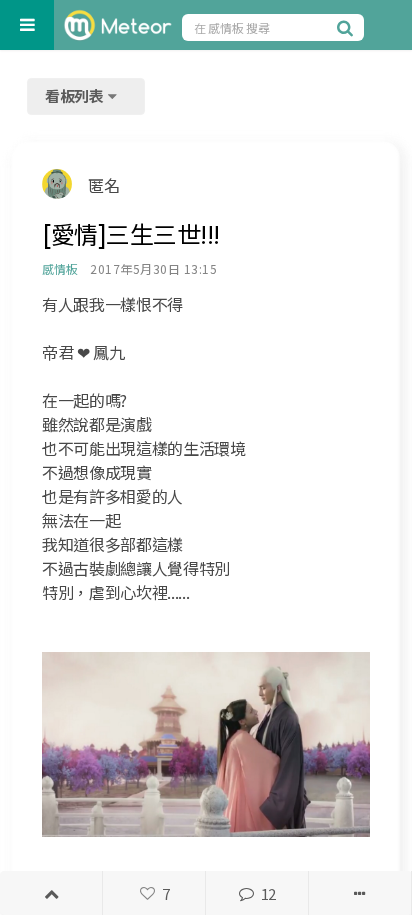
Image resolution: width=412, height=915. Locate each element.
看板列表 (76, 95)
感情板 (59, 268)
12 (268, 893)
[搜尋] (348, 27)
